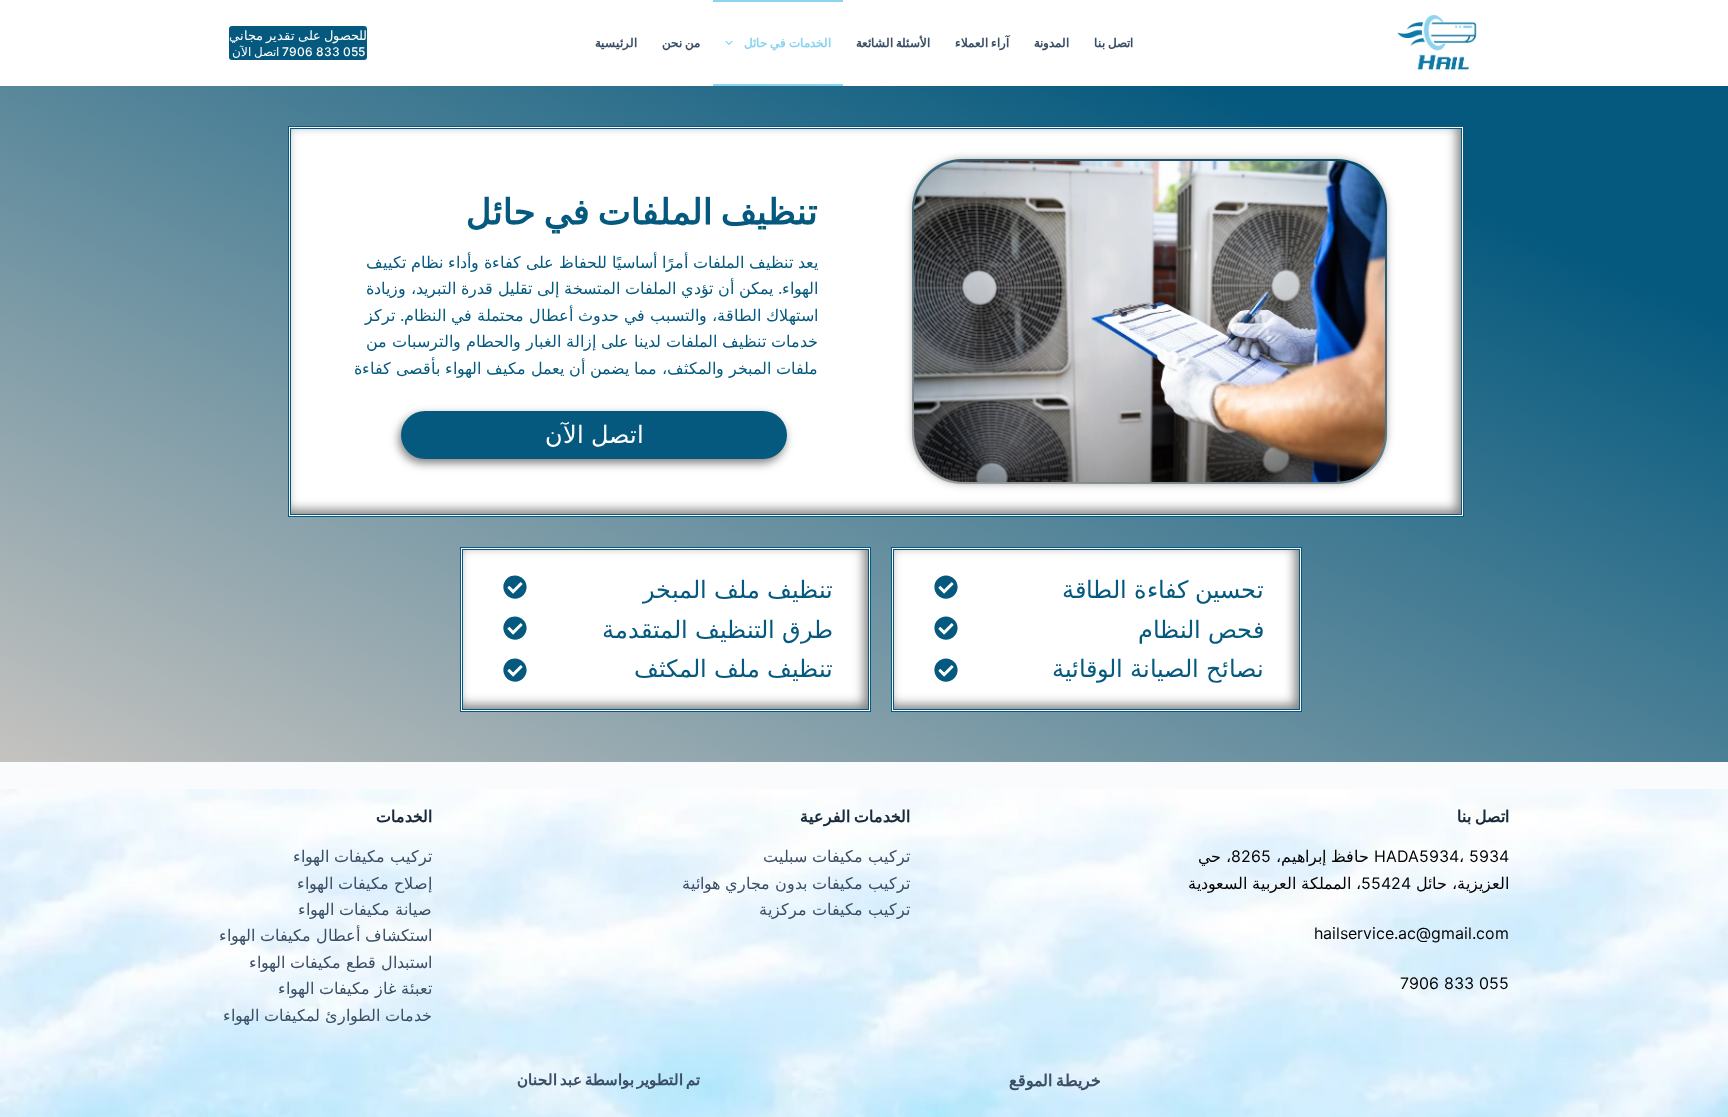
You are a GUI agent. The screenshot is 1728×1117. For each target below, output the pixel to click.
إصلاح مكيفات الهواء (364, 883)
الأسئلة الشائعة (893, 42)
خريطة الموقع (1055, 1080)
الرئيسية (616, 42)
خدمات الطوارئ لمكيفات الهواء (327, 1015)
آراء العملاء (982, 42)
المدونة (1051, 42)
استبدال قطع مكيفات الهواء (340, 962)
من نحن (681, 42)
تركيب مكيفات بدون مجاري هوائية (796, 883)
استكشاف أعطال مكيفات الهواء (325, 935)
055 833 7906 (1454, 983)
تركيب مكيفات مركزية (834, 909)
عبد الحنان (549, 1079)
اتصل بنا (1113, 42)
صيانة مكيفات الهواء (365, 909)
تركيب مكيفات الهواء (362, 856)
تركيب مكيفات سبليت (836, 856)
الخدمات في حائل (787, 42)
